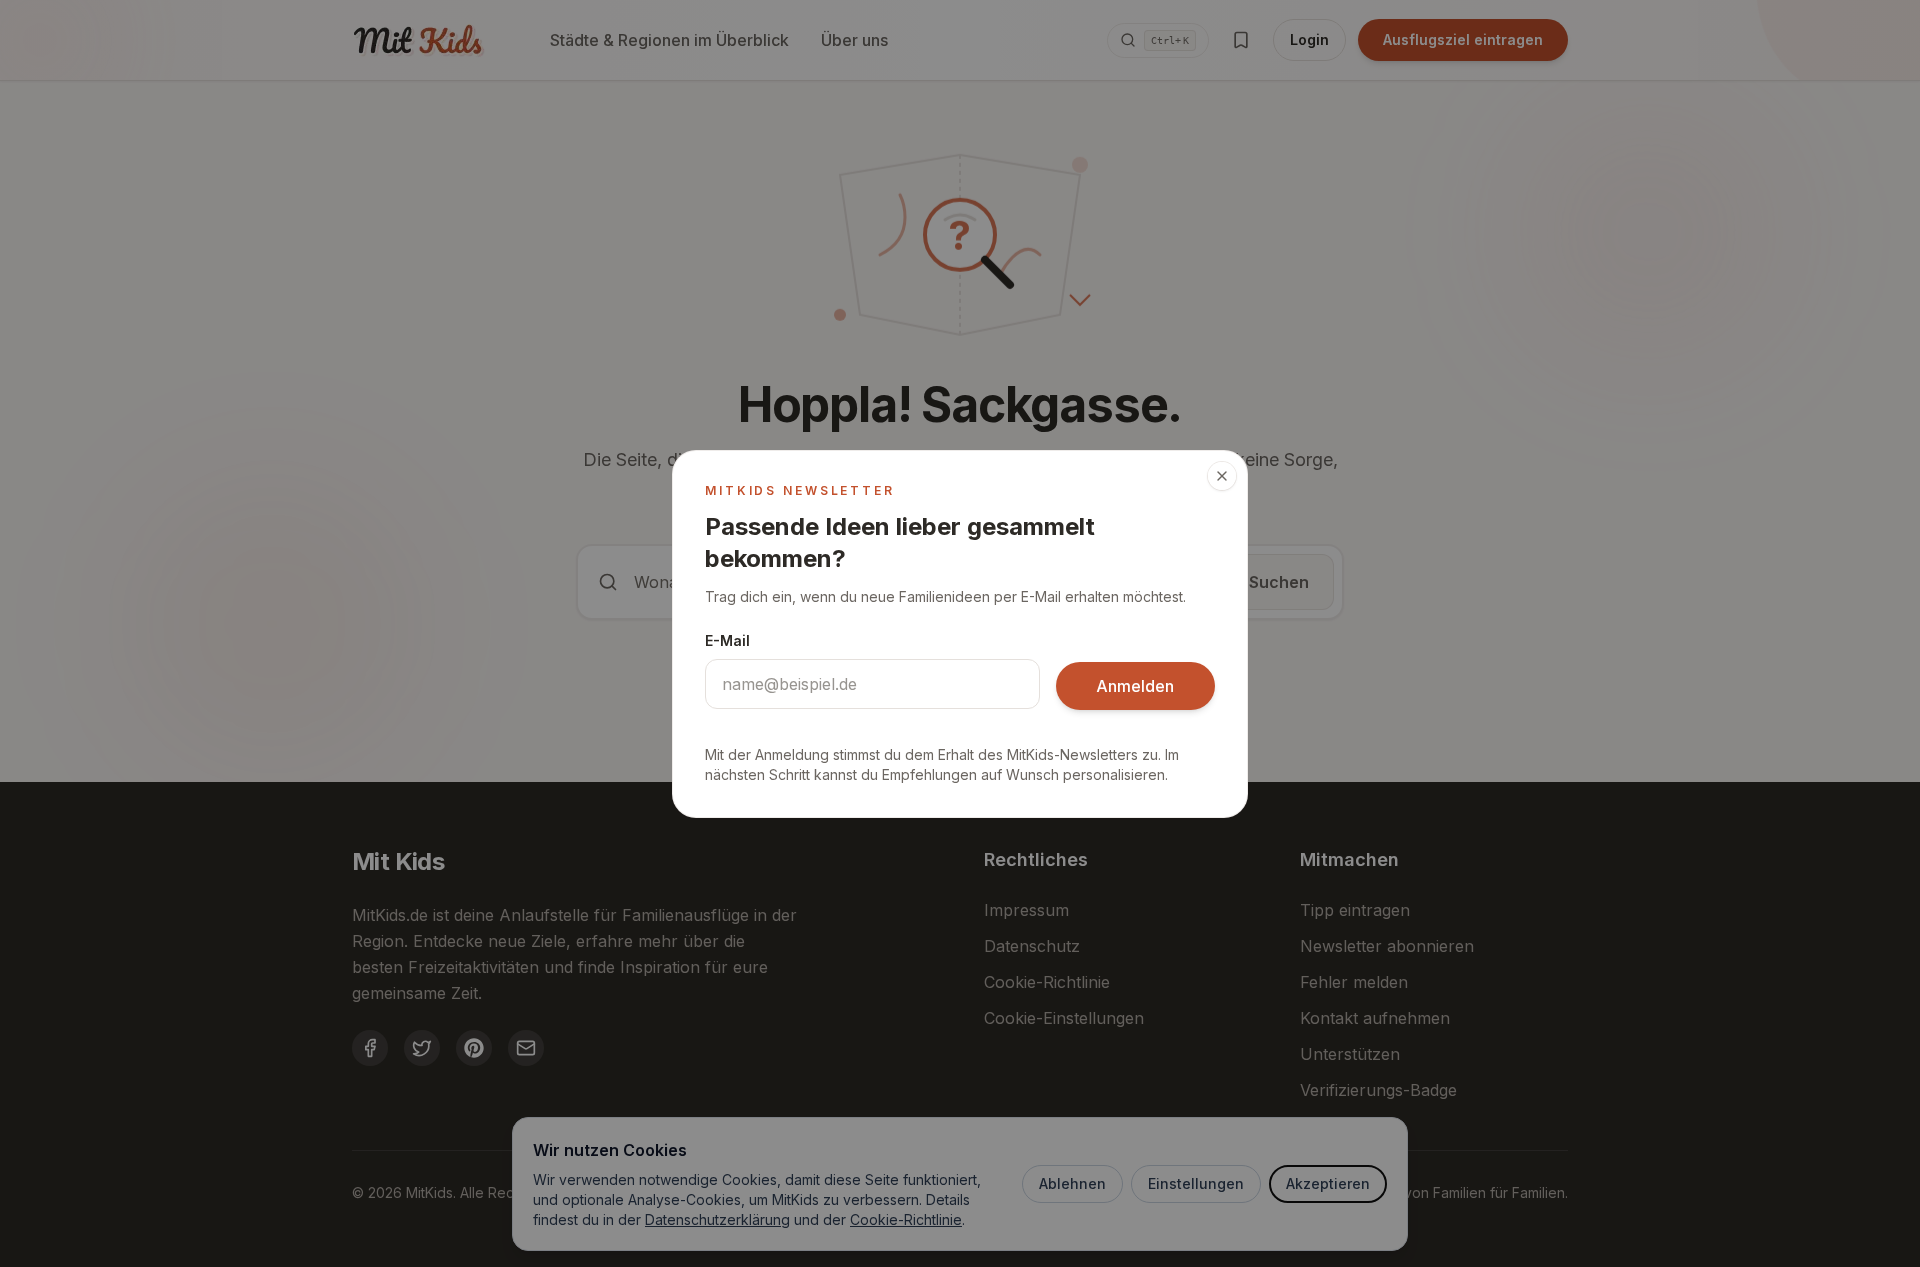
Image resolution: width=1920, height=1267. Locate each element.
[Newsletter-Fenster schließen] (1222, 476)
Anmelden (1135, 686)
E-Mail (727, 640)
